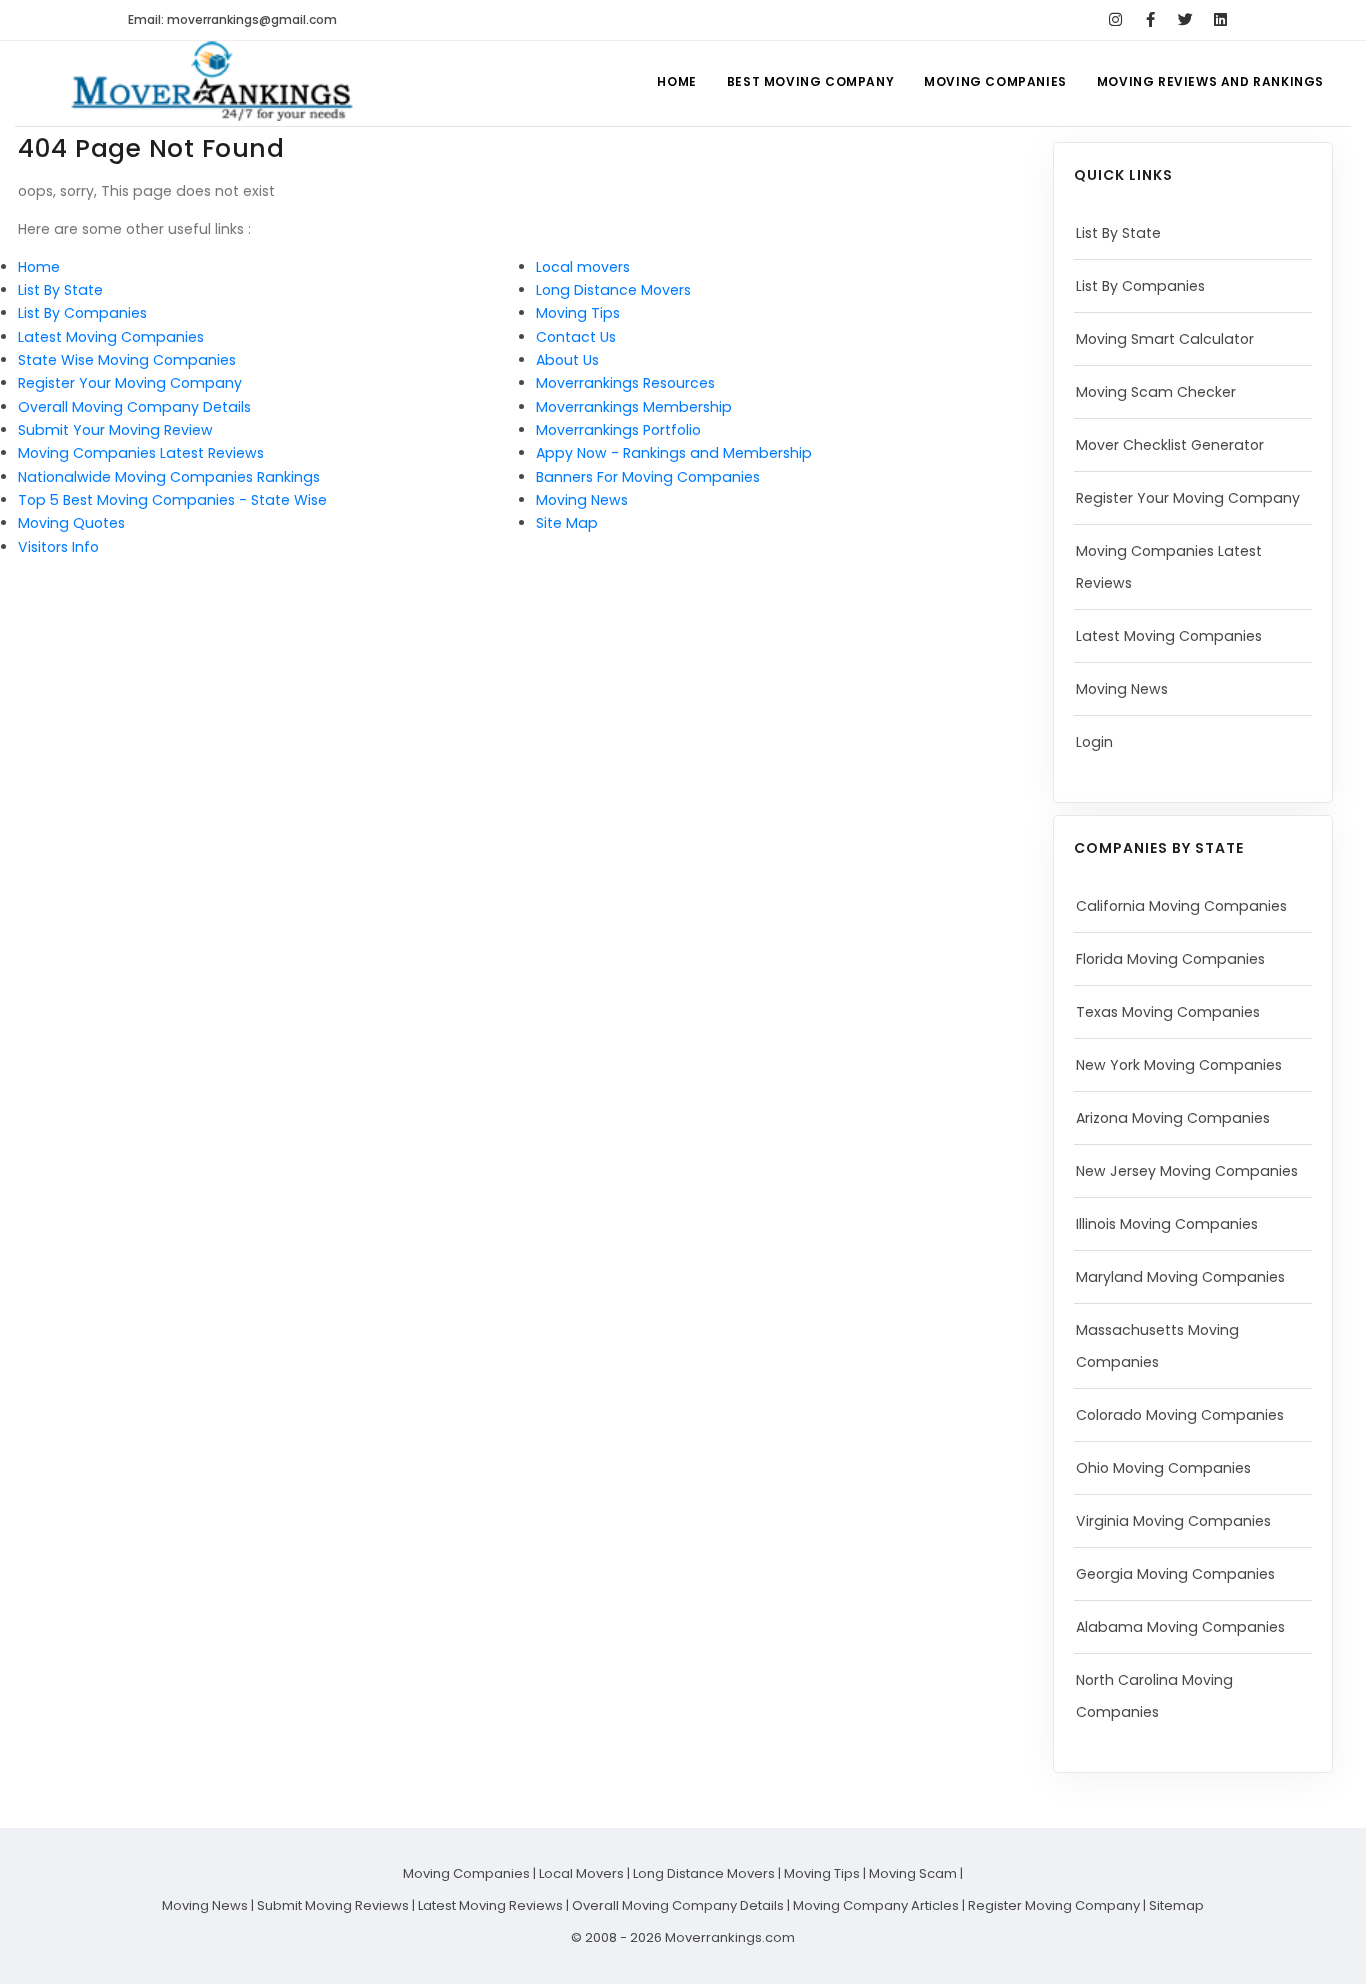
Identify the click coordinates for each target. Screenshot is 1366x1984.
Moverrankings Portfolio (618, 430)
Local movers (583, 267)
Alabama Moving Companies (1180, 1627)
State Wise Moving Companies (127, 360)
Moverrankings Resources (625, 383)
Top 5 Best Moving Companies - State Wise (172, 500)
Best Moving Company (810, 81)
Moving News (582, 500)
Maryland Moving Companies (1180, 1277)
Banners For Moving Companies (648, 477)
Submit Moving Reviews (333, 1905)
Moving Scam (913, 1873)
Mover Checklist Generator (1170, 445)
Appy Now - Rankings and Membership (674, 453)
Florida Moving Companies (1170, 959)
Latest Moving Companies (111, 337)
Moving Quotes (71, 523)
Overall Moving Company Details (134, 407)
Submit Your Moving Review (115, 430)
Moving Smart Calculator (1165, 339)
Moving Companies (995, 81)
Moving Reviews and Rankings (1210, 81)
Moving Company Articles (876, 1905)
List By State (60, 290)
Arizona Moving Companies (1173, 1118)
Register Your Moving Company (130, 383)
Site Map (567, 523)
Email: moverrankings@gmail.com (232, 19)
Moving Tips (578, 313)
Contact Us (576, 337)
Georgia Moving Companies (1175, 1574)
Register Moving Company (1054, 1905)
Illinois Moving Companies (1167, 1224)
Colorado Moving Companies (1180, 1415)
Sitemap (1176, 1905)
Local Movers (581, 1873)
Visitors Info (58, 547)
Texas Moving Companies (1168, 1012)
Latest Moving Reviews (490, 1905)
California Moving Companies (1181, 906)
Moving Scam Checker (1156, 392)
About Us (567, 360)
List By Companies (82, 313)
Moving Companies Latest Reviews (141, 453)
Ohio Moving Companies (1163, 1468)
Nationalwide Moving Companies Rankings (169, 477)
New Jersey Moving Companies (1187, 1171)
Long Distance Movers (613, 290)
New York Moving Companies (1179, 1065)
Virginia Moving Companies (1173, 1521)
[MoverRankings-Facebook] (1150, 20)
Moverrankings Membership (634, 407)
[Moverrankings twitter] (1185, 20)
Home (676, 81)
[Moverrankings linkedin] (1220, 20)
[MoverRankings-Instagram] (1115, 20)
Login (1094, 742)
